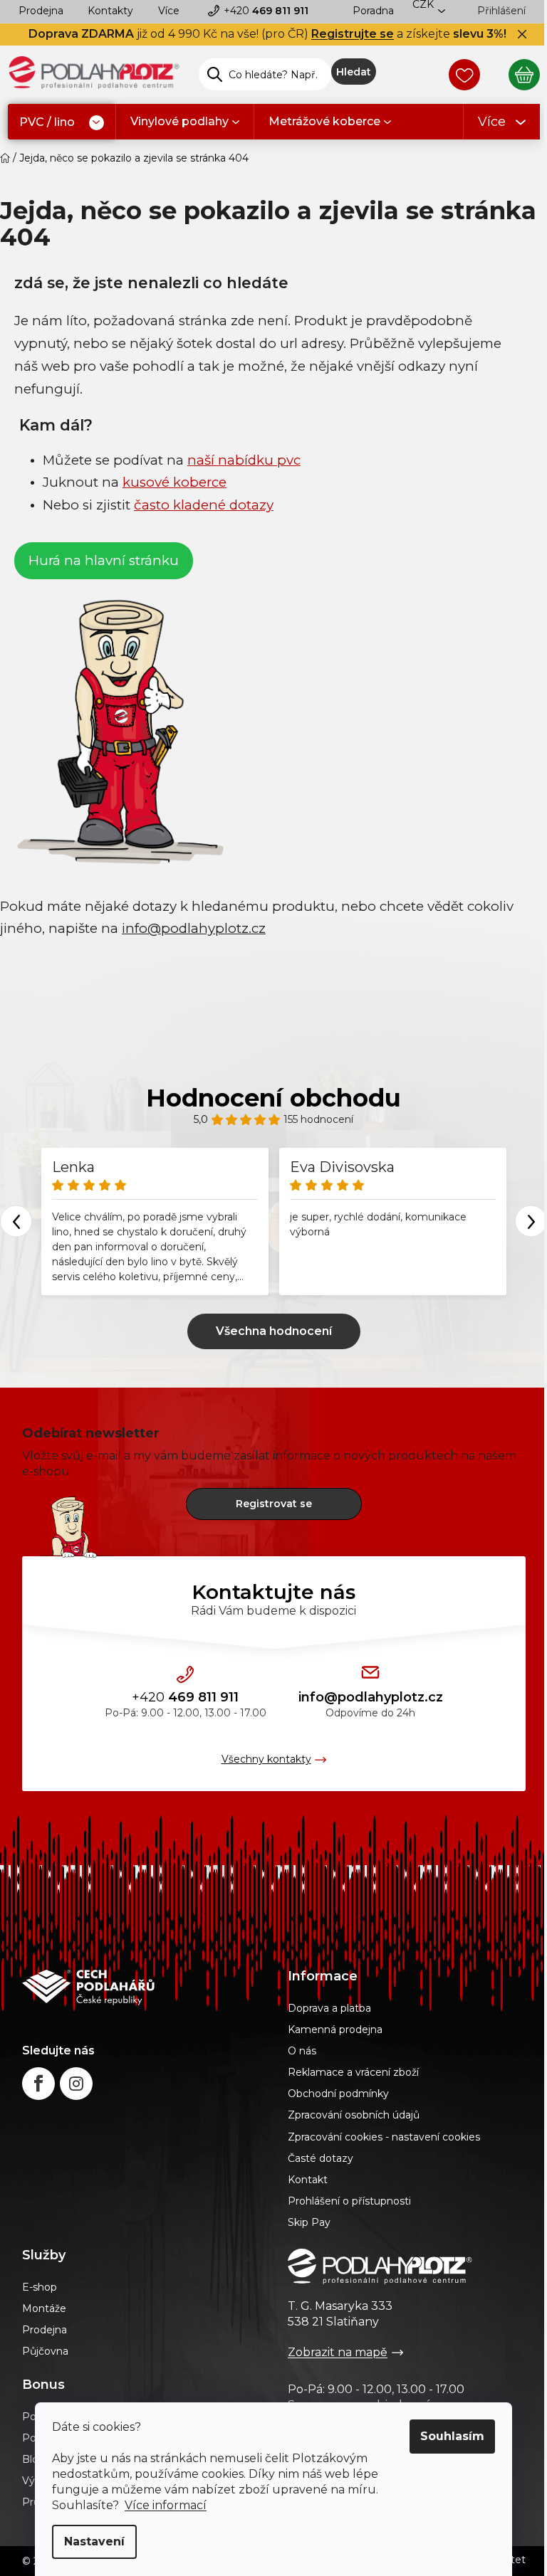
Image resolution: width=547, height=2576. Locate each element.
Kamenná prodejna (335, 2029)
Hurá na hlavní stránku (104, 560)
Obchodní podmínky (338, 2094)
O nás (302, 2051)
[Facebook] (38, 2084)
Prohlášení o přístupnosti (349, 2201)
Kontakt (308, 2180)
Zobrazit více (274, 1331)
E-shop (40, 2287)
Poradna (373, 11)
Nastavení (94, 2541)
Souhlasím (452, 2436)
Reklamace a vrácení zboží (353, 2072)
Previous (16, 1221)
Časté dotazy (321, 2158)
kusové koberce (174, 482)
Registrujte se (353, 34)
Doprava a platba (329, 2008)
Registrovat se (274, 1504)
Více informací (166, 2505)
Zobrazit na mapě (338, 2352)
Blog (34, 2459)
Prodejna (41, 11)
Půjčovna (45, 2351)
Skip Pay (309, 2222)
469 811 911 (266, 11)
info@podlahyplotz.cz (371, 1697)
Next (531, 1221)
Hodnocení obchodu (273, 1098)
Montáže (44, 2308)
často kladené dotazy (204, 505)
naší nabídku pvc (244, 460)
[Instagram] (76, 2084)
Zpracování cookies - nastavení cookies (384, 2137)
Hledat (354, 72)
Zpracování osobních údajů (354, 2115)
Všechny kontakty (266, 1759)
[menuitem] (62, 123)
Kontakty (110, 11)
